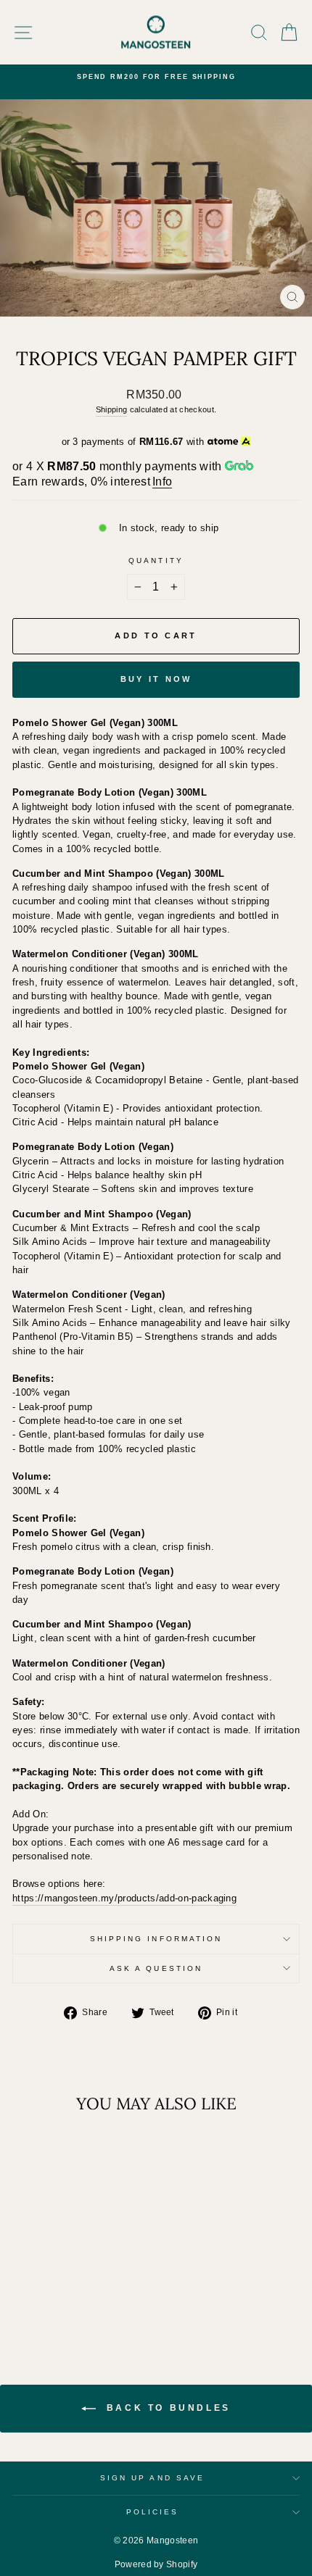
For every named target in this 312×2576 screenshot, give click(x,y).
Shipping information (156, 1939)
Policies (153, 2512)
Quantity (156, 560)
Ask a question (156, 1968)
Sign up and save (152, 2478)
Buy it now (156, 679)
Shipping (112, 409)
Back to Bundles (166, 2409)
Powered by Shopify (156, 2564)
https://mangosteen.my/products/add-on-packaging (124, 1898)
